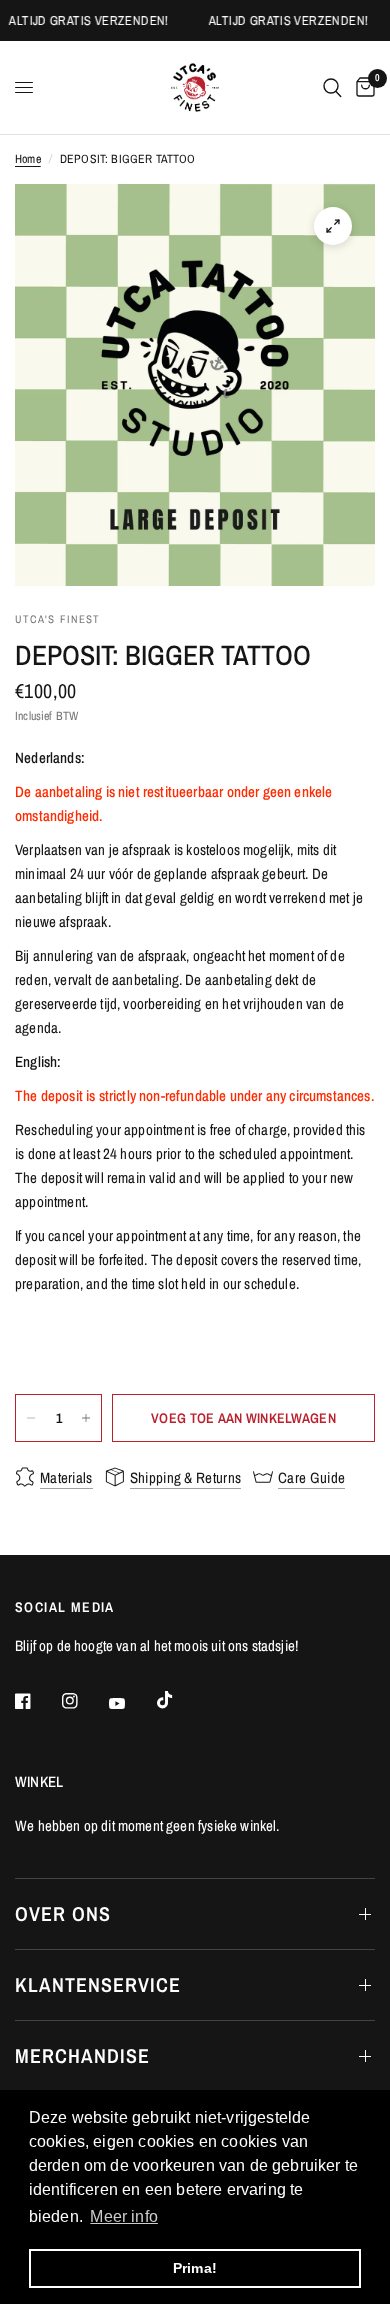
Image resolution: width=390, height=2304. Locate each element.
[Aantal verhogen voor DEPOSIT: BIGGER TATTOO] (86, 1418)
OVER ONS (63, 1913)
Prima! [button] (195, 2268)
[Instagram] (84, 1701)
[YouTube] (131, 1703)
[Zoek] (332, 87)
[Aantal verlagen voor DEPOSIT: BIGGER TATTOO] (31, 1418)
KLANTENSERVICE (98, 1984)
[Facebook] (37, 1701)
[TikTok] (179, 1700)
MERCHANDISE (82, 2055)
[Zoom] (333, 226)
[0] (362, 87)
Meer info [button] (124, 2216)
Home (28, 159)
